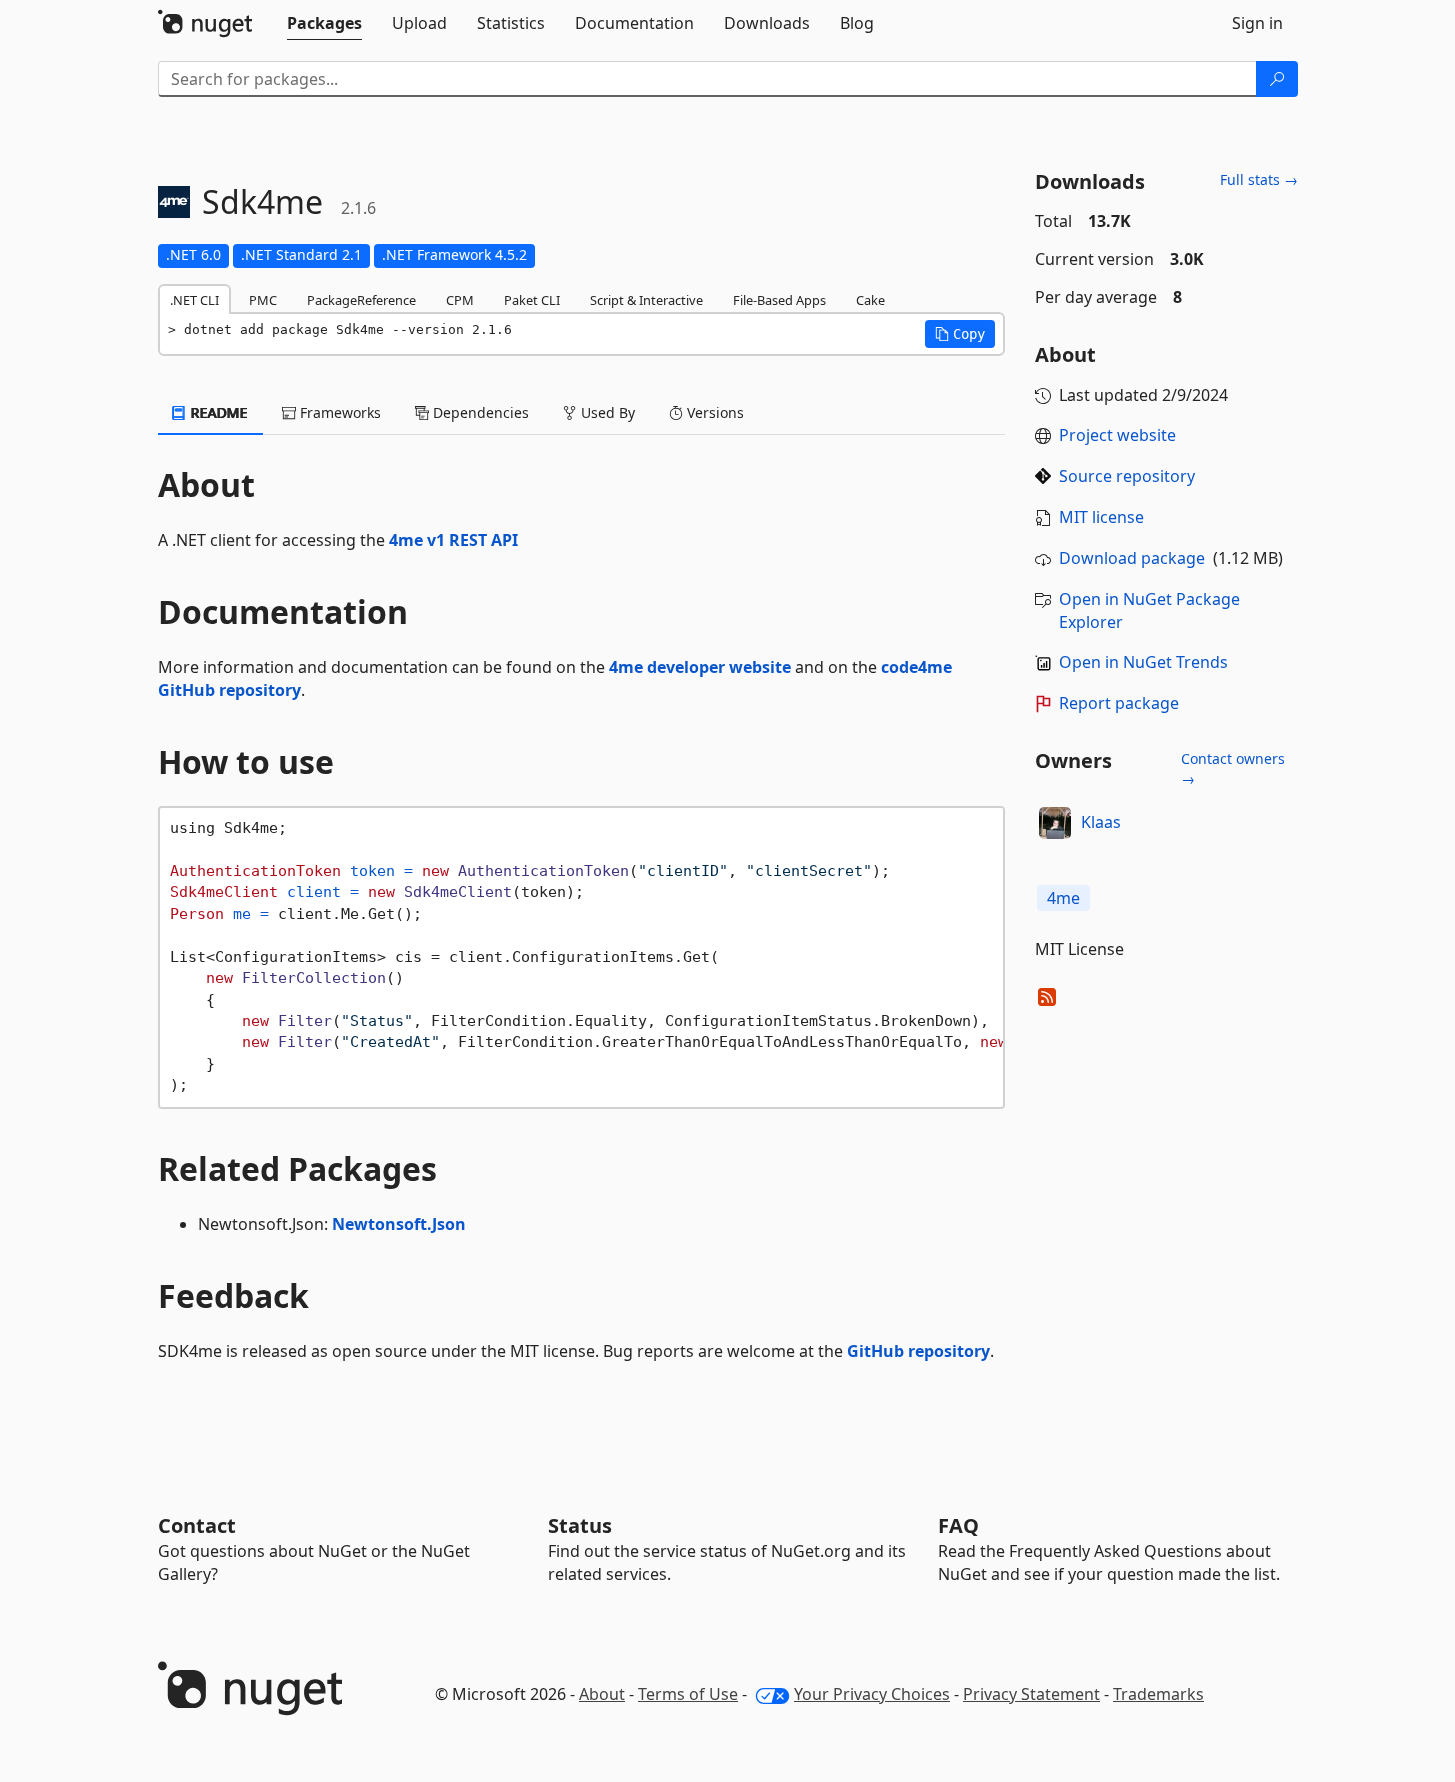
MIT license (1101, 517)
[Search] (1277, 79)
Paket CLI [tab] (532, 300)
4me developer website (700, 667)
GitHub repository (918, 1351)
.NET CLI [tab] (194, 300)
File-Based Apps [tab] (779, 300)
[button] (960, 334)
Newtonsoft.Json (399, 1224)
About (602, 1694)
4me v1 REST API (453, 540)
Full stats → (1259, 179)
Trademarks (1158, 1694)
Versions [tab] (713, 412)
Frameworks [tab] (338, 412)
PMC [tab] (263, 300)
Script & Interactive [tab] (646, 300)
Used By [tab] (606, 412)
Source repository (1127, 476)
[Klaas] (1055, 823)
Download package (1132, 558)
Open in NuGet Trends (1143, 662)
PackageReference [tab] (361, 300)
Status (580, 1525)
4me (1063, 898)
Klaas (1101, 822)
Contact (197, 1525)
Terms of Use (688, 1694)
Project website (1117, 435)
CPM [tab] (460, 300)
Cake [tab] (870, 300)
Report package (1119, 703)
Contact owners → (1233, 768)
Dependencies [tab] (479, 412)
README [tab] (217, 412)
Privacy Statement (1031, 1694)
